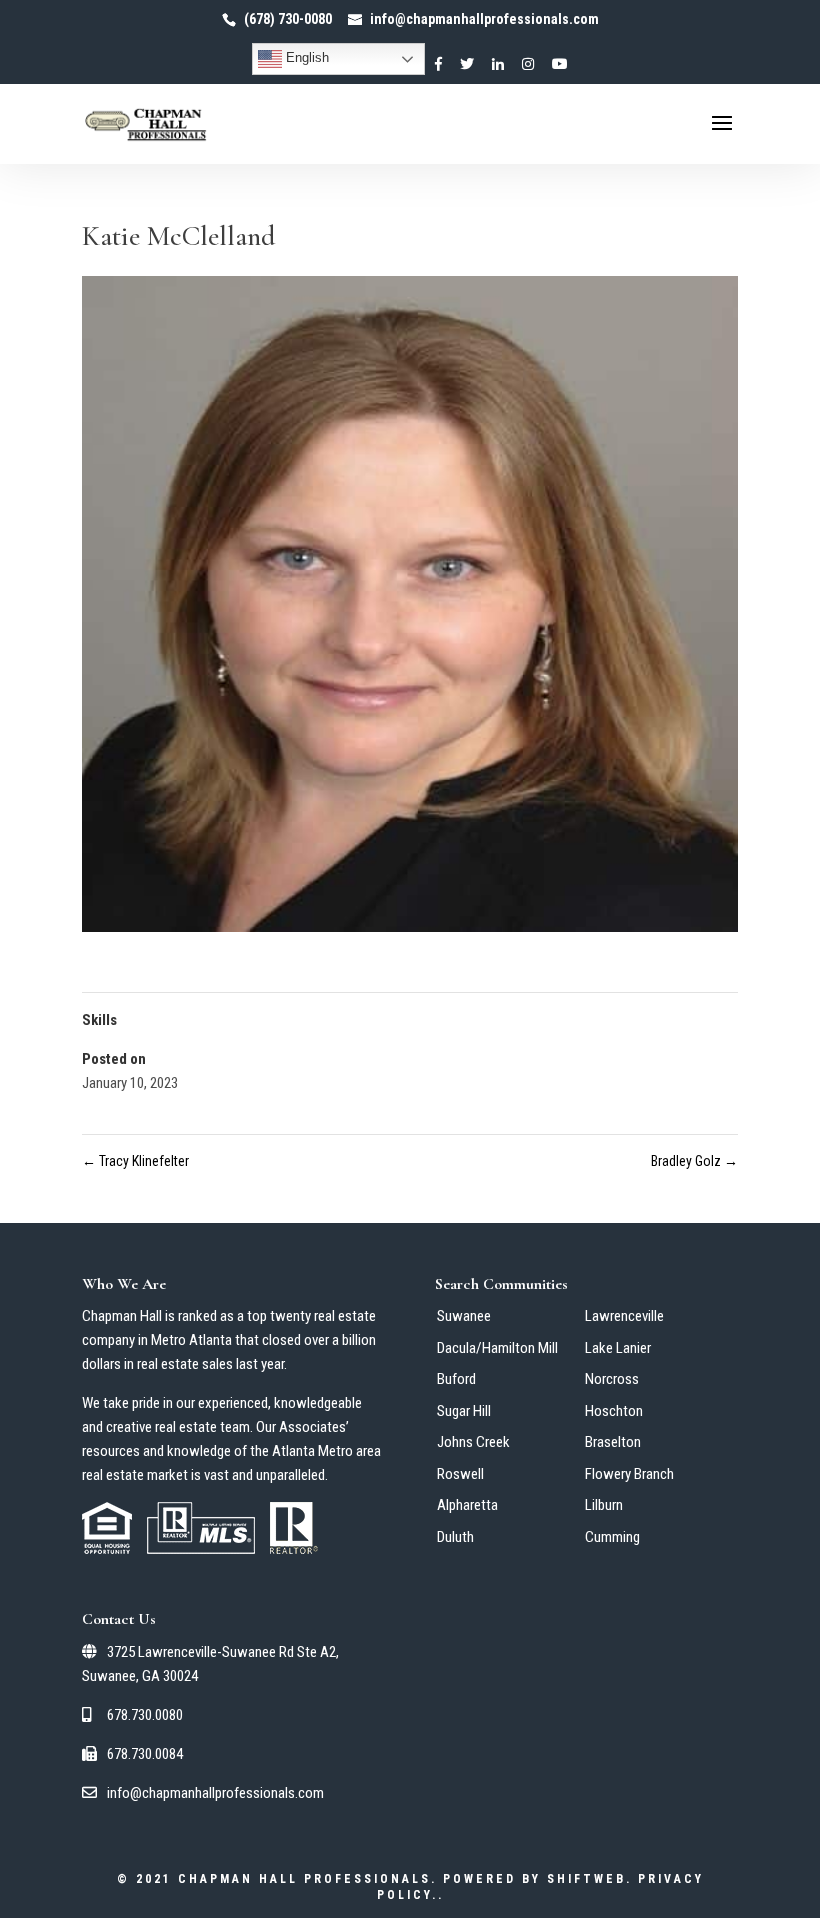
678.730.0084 (143, 1754)
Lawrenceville (624, 1316)
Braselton (613, 1442)
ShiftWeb (586, 1879)
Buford (456, 1379)
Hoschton (614, 1411)
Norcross (612, 1379)
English (305, 57)
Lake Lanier (618, 1348)
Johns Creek (473, 1442)
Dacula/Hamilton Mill (497, 1348)
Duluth (455, 1537)
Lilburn (604, 1505)
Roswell (460, 1474)
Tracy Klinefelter (135, 1161)
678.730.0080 (143, 1715)
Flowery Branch (629, 1474)
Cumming (612, 1537)
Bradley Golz (694, 1161)
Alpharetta (467, 1505)
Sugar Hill (464, 1411)
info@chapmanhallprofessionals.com (214, 1793)
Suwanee (464, 1316)
